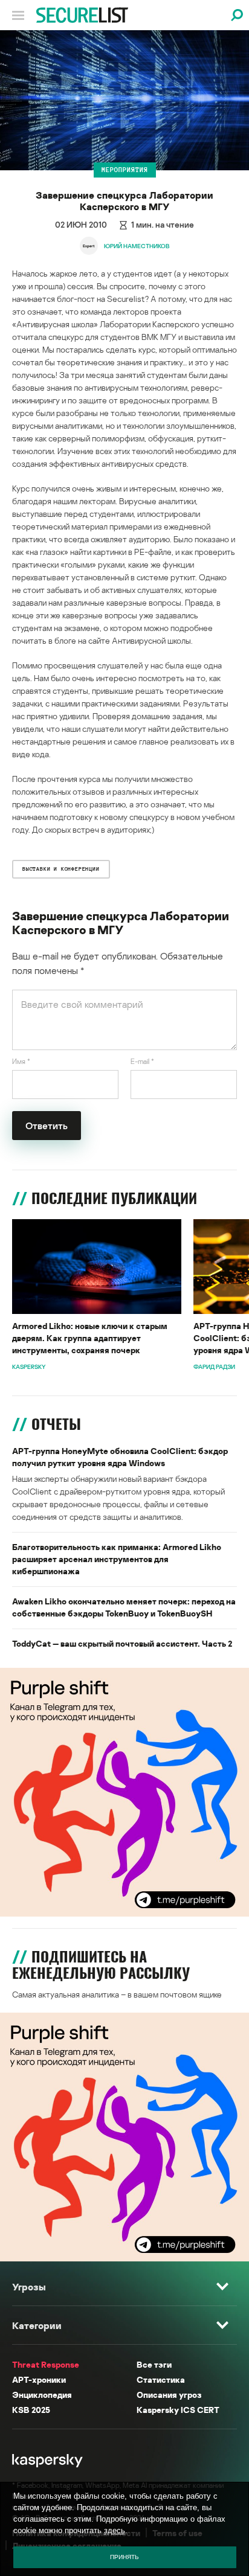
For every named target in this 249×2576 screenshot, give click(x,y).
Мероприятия (125, 170)
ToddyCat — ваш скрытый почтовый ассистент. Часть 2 (122, 1643)
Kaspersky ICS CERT (178, 2410)
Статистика (161, 2379)
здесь (115, 2530)
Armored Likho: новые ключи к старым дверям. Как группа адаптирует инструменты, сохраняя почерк (90, 1338)
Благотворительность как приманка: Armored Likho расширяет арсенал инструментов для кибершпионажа (117, 1559)
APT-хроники (39, 2379)
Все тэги (154, 2364)
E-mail (142, 1061)
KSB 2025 (31, 2410)
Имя (21, 1061)
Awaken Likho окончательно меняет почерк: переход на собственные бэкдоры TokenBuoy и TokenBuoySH (124, 1607)
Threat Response (46, 2364)
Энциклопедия (42, 2395)
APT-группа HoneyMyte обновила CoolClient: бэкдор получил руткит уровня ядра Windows (120, 1457)
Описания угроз (169, 2395)
